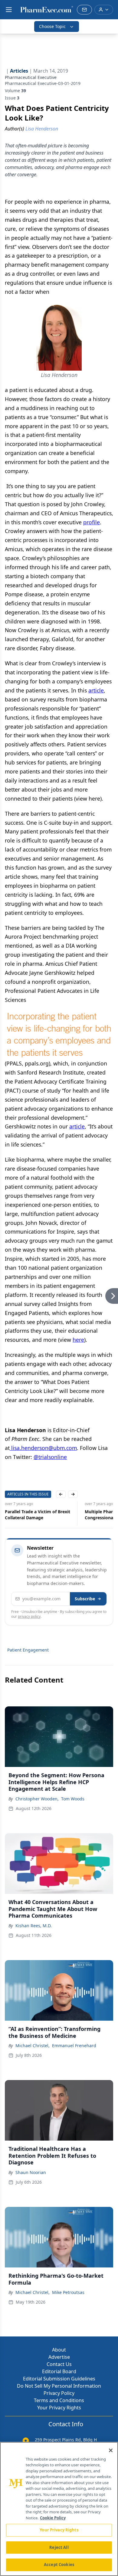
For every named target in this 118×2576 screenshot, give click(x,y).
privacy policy (29, 1616)
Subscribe (85, 1599)
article (96, 690)
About (59, 2350)
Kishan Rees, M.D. (34, 1926)
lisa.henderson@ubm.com (43, 1448)
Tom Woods (73, 1799)
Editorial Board (59, 2371)
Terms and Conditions (59, 2400)
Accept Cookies (59, 2565)
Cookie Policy (53, 2518)
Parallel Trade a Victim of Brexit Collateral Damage (38, 1515)
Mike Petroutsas (68, 2292)
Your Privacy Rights (59, 2408)
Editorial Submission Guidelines (59, 2379)
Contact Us (59, 2364)
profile (92, 522)
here (78, 1340)
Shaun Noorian (31, 2172)
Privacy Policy (59, 2393)
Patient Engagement (28, 1650)
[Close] (111, 2450)
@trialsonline (50, 1457)
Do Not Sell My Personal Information (59, 2386)
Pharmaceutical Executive (31, 77)
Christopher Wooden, (37, 1799)
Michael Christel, (33, 2046)
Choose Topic (52, 26)
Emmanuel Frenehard (74, 2046)
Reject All (59, 2547)
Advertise (59, 2357)
